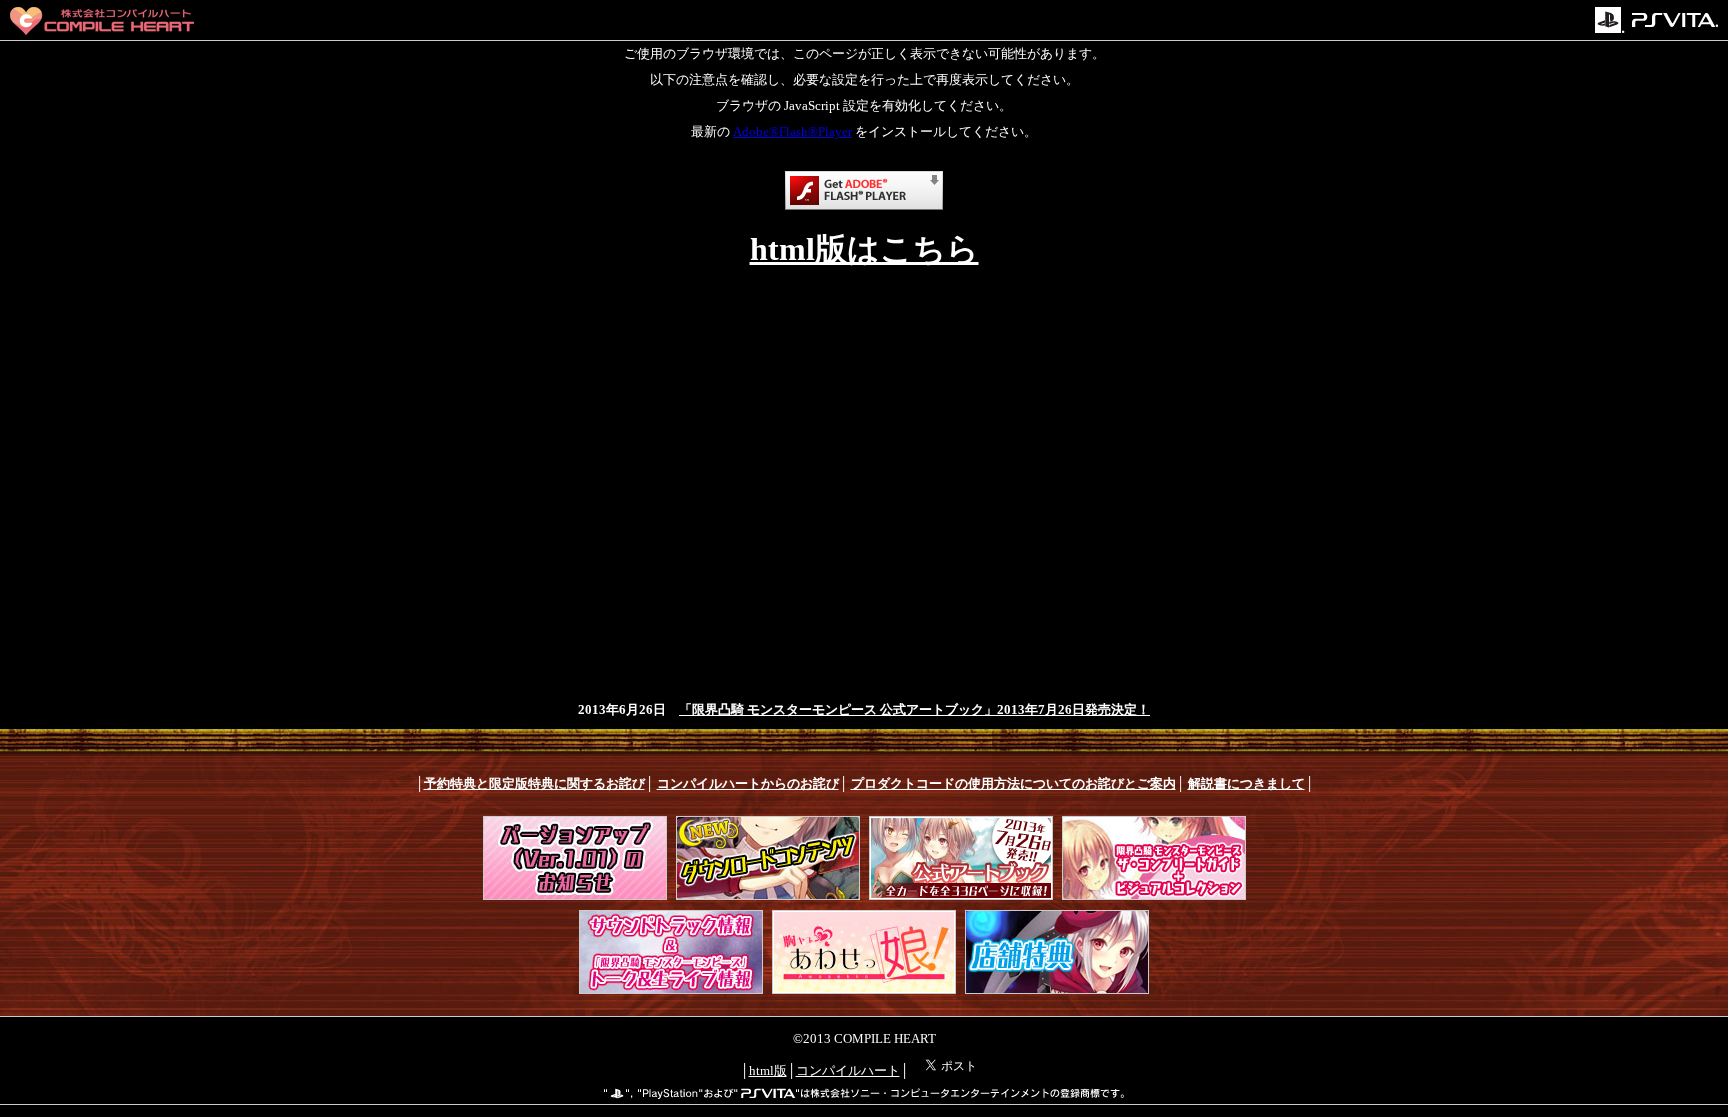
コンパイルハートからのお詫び (748, 783)
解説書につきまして (1246, 783)
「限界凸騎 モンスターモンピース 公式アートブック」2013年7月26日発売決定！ (914, 709)
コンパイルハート (848, 1070)
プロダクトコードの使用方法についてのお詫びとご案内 (1013, 783)
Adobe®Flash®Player (792, 131)
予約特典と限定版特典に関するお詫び (534, 783)
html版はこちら (864, 249)
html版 (768, 1070)
